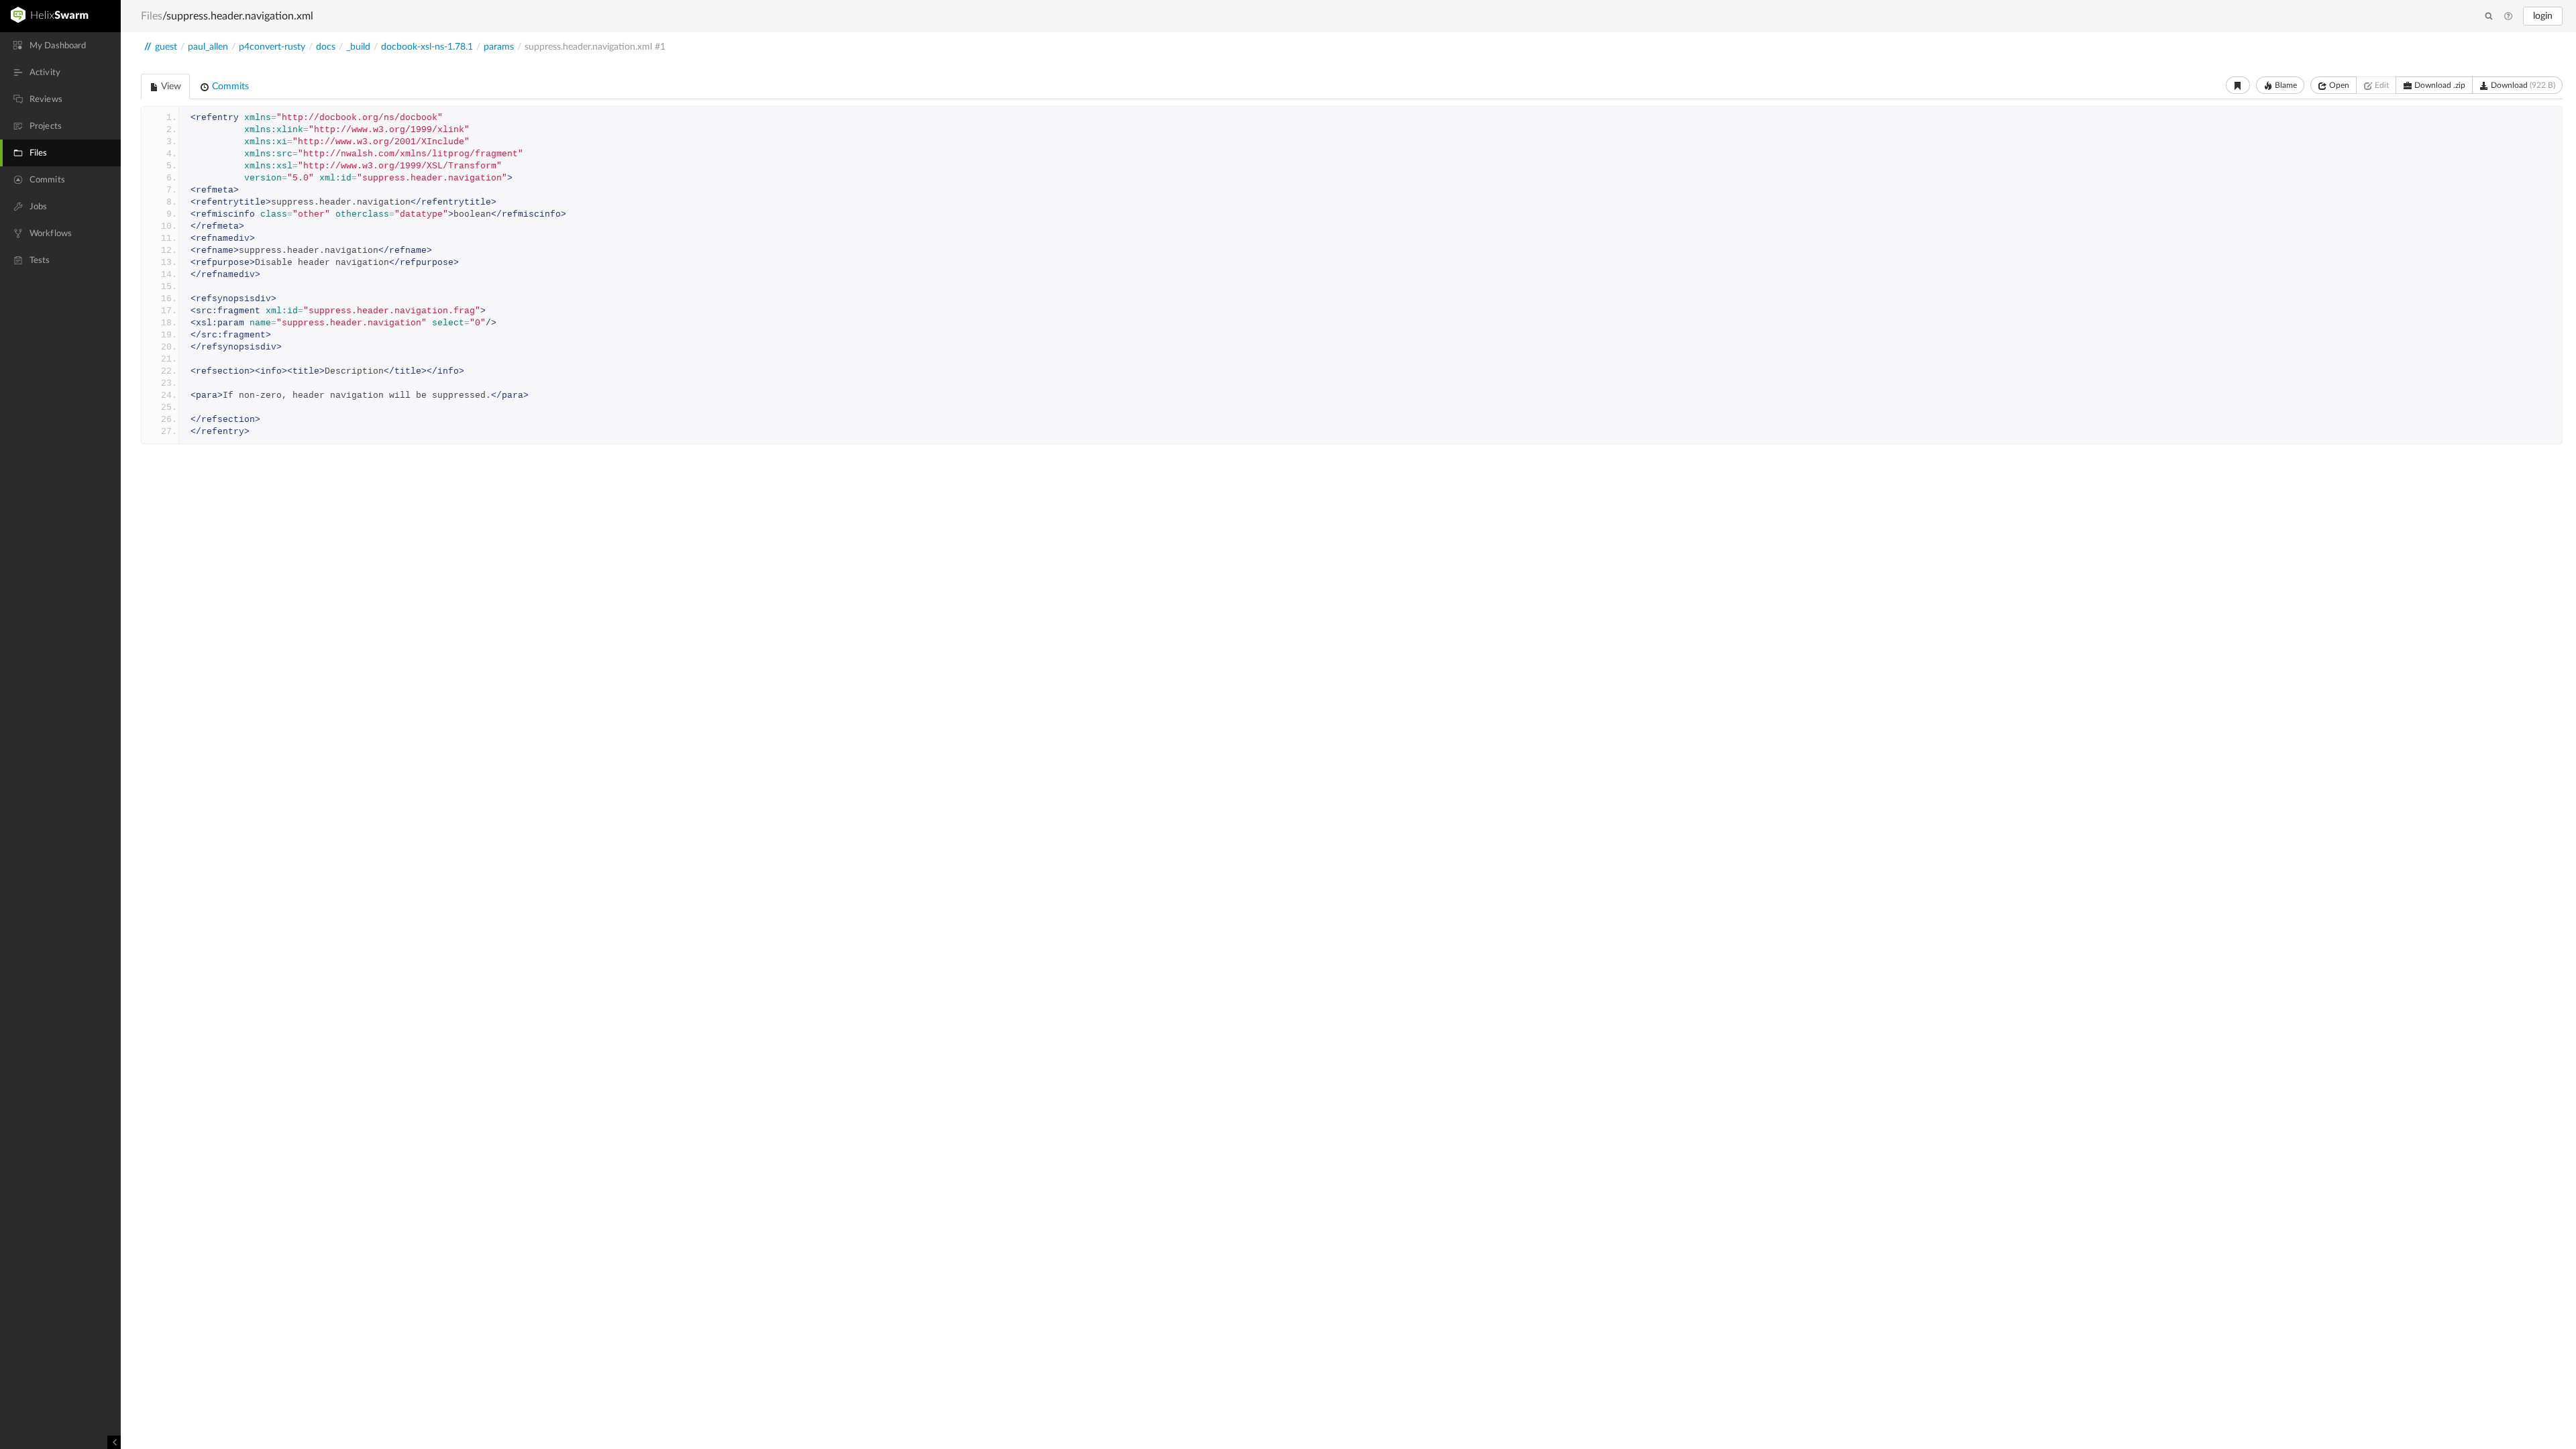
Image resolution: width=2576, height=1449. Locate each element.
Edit (2381, 85)
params (499, 47)
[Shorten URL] (2238, 85)
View (170, 87)
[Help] (2508, 17)
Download (2522, 85)
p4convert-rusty (272, 47)
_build (358, 47)
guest (166, 47)
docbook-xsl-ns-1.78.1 (427, 47)
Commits (229, 87)
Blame (2285, 85)
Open (2338, 85)
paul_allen (208, 47)
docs (326, 47)
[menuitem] (60, 46)
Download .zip (2439, 85)
